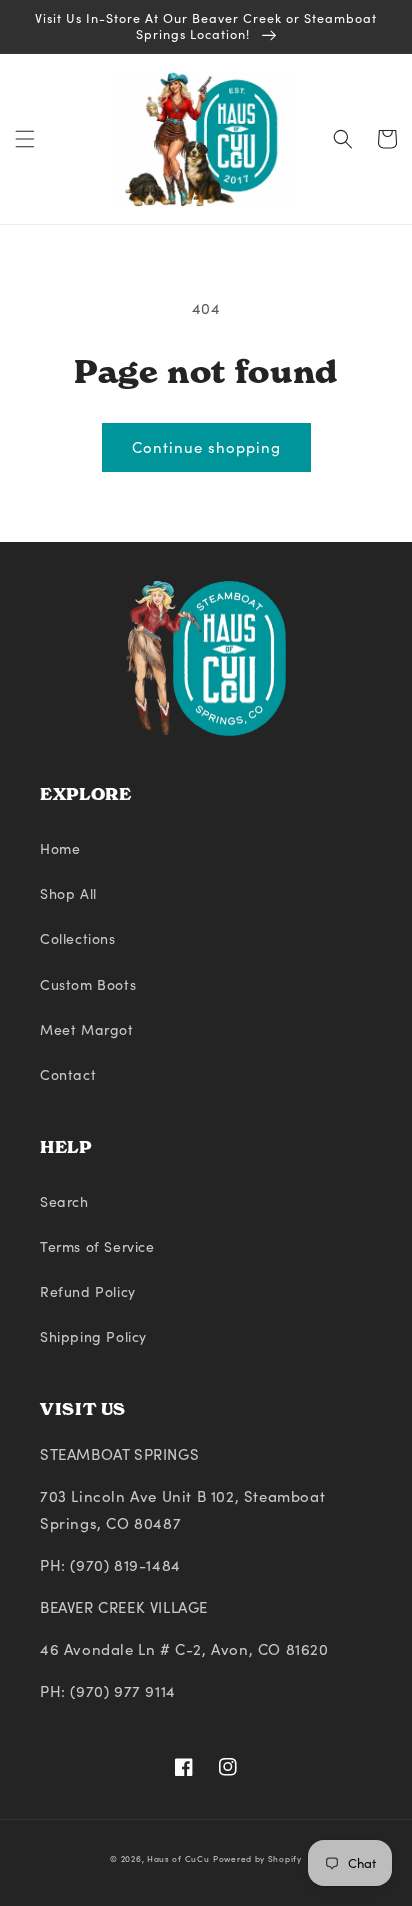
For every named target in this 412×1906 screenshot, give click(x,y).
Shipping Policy (93, 1336)
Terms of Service (97, 1246)
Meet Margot (87, 1029)
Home (60, 848)
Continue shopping (206, 447)
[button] (25, 139)
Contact (68, 1074)
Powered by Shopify (257, 1858)
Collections (78, 938)
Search (64, 1201)
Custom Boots (88, 984)
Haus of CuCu (178, 1858)
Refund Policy (88, 1291)
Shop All (68, 893)
